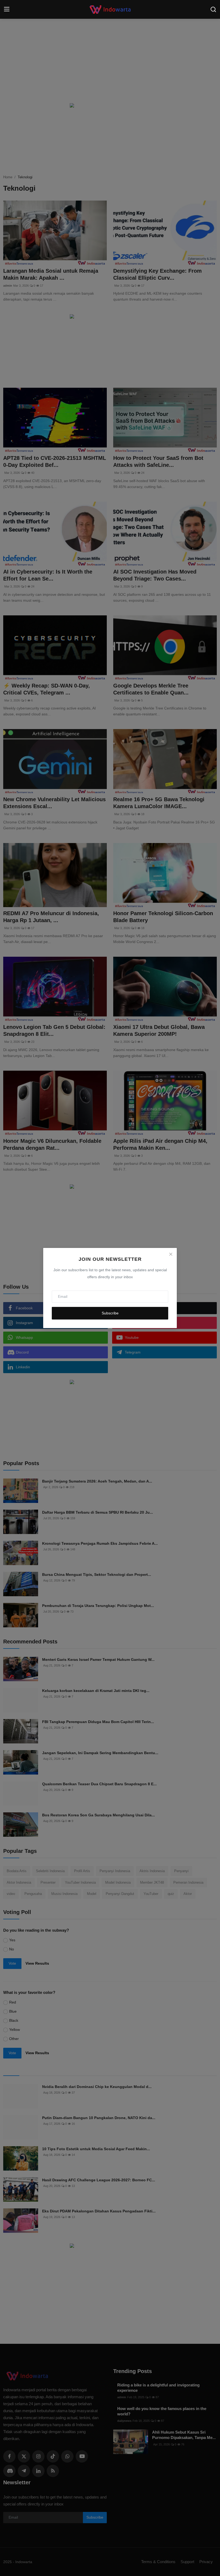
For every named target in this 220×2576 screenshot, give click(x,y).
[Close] (171, 1254)
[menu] (7, 9)
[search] (213, 9)
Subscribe (110, 1313)
